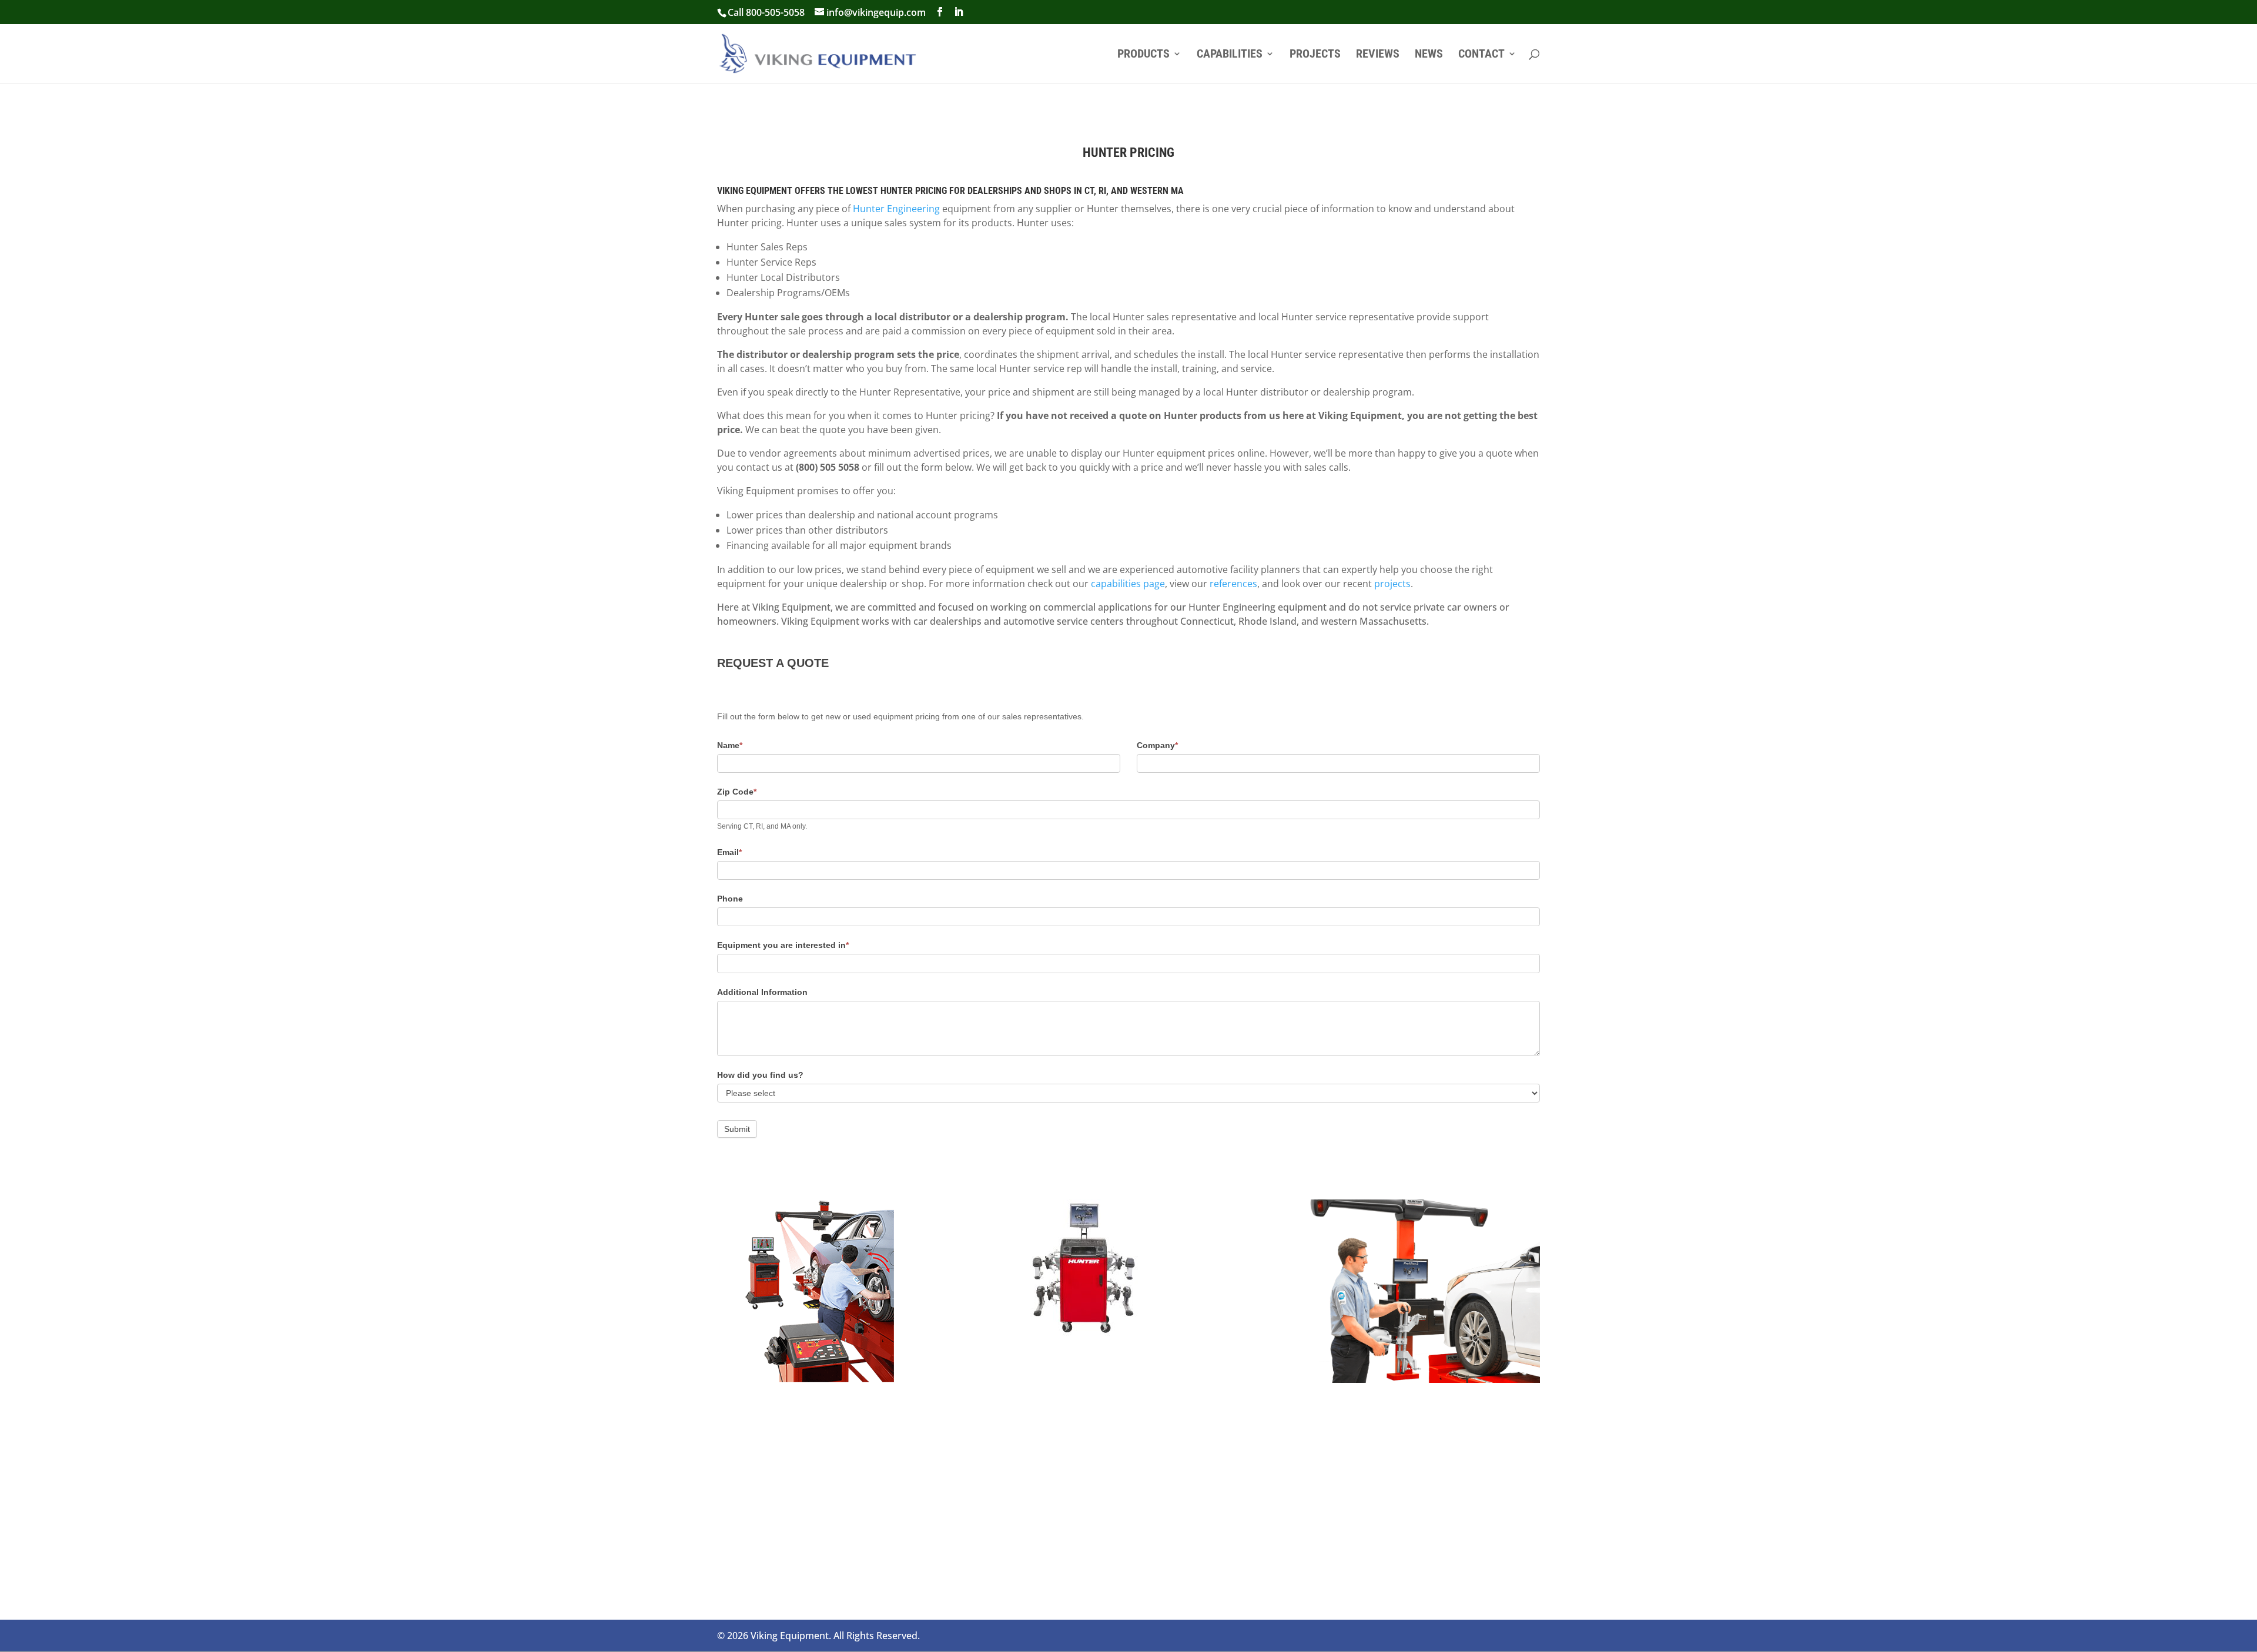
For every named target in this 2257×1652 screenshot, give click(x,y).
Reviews (1378, 55)
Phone (730, 899)
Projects (1315, 55)
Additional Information (762, 992)
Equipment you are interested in (783, 945)
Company (1157, 745)
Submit (737, 1129)
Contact (1481, 55)
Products (1143, 55)
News (1429, 55)
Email (729, 852)
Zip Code (737, 792)
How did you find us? (760, 1075)
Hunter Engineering (896, 209)
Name (730, 745)
